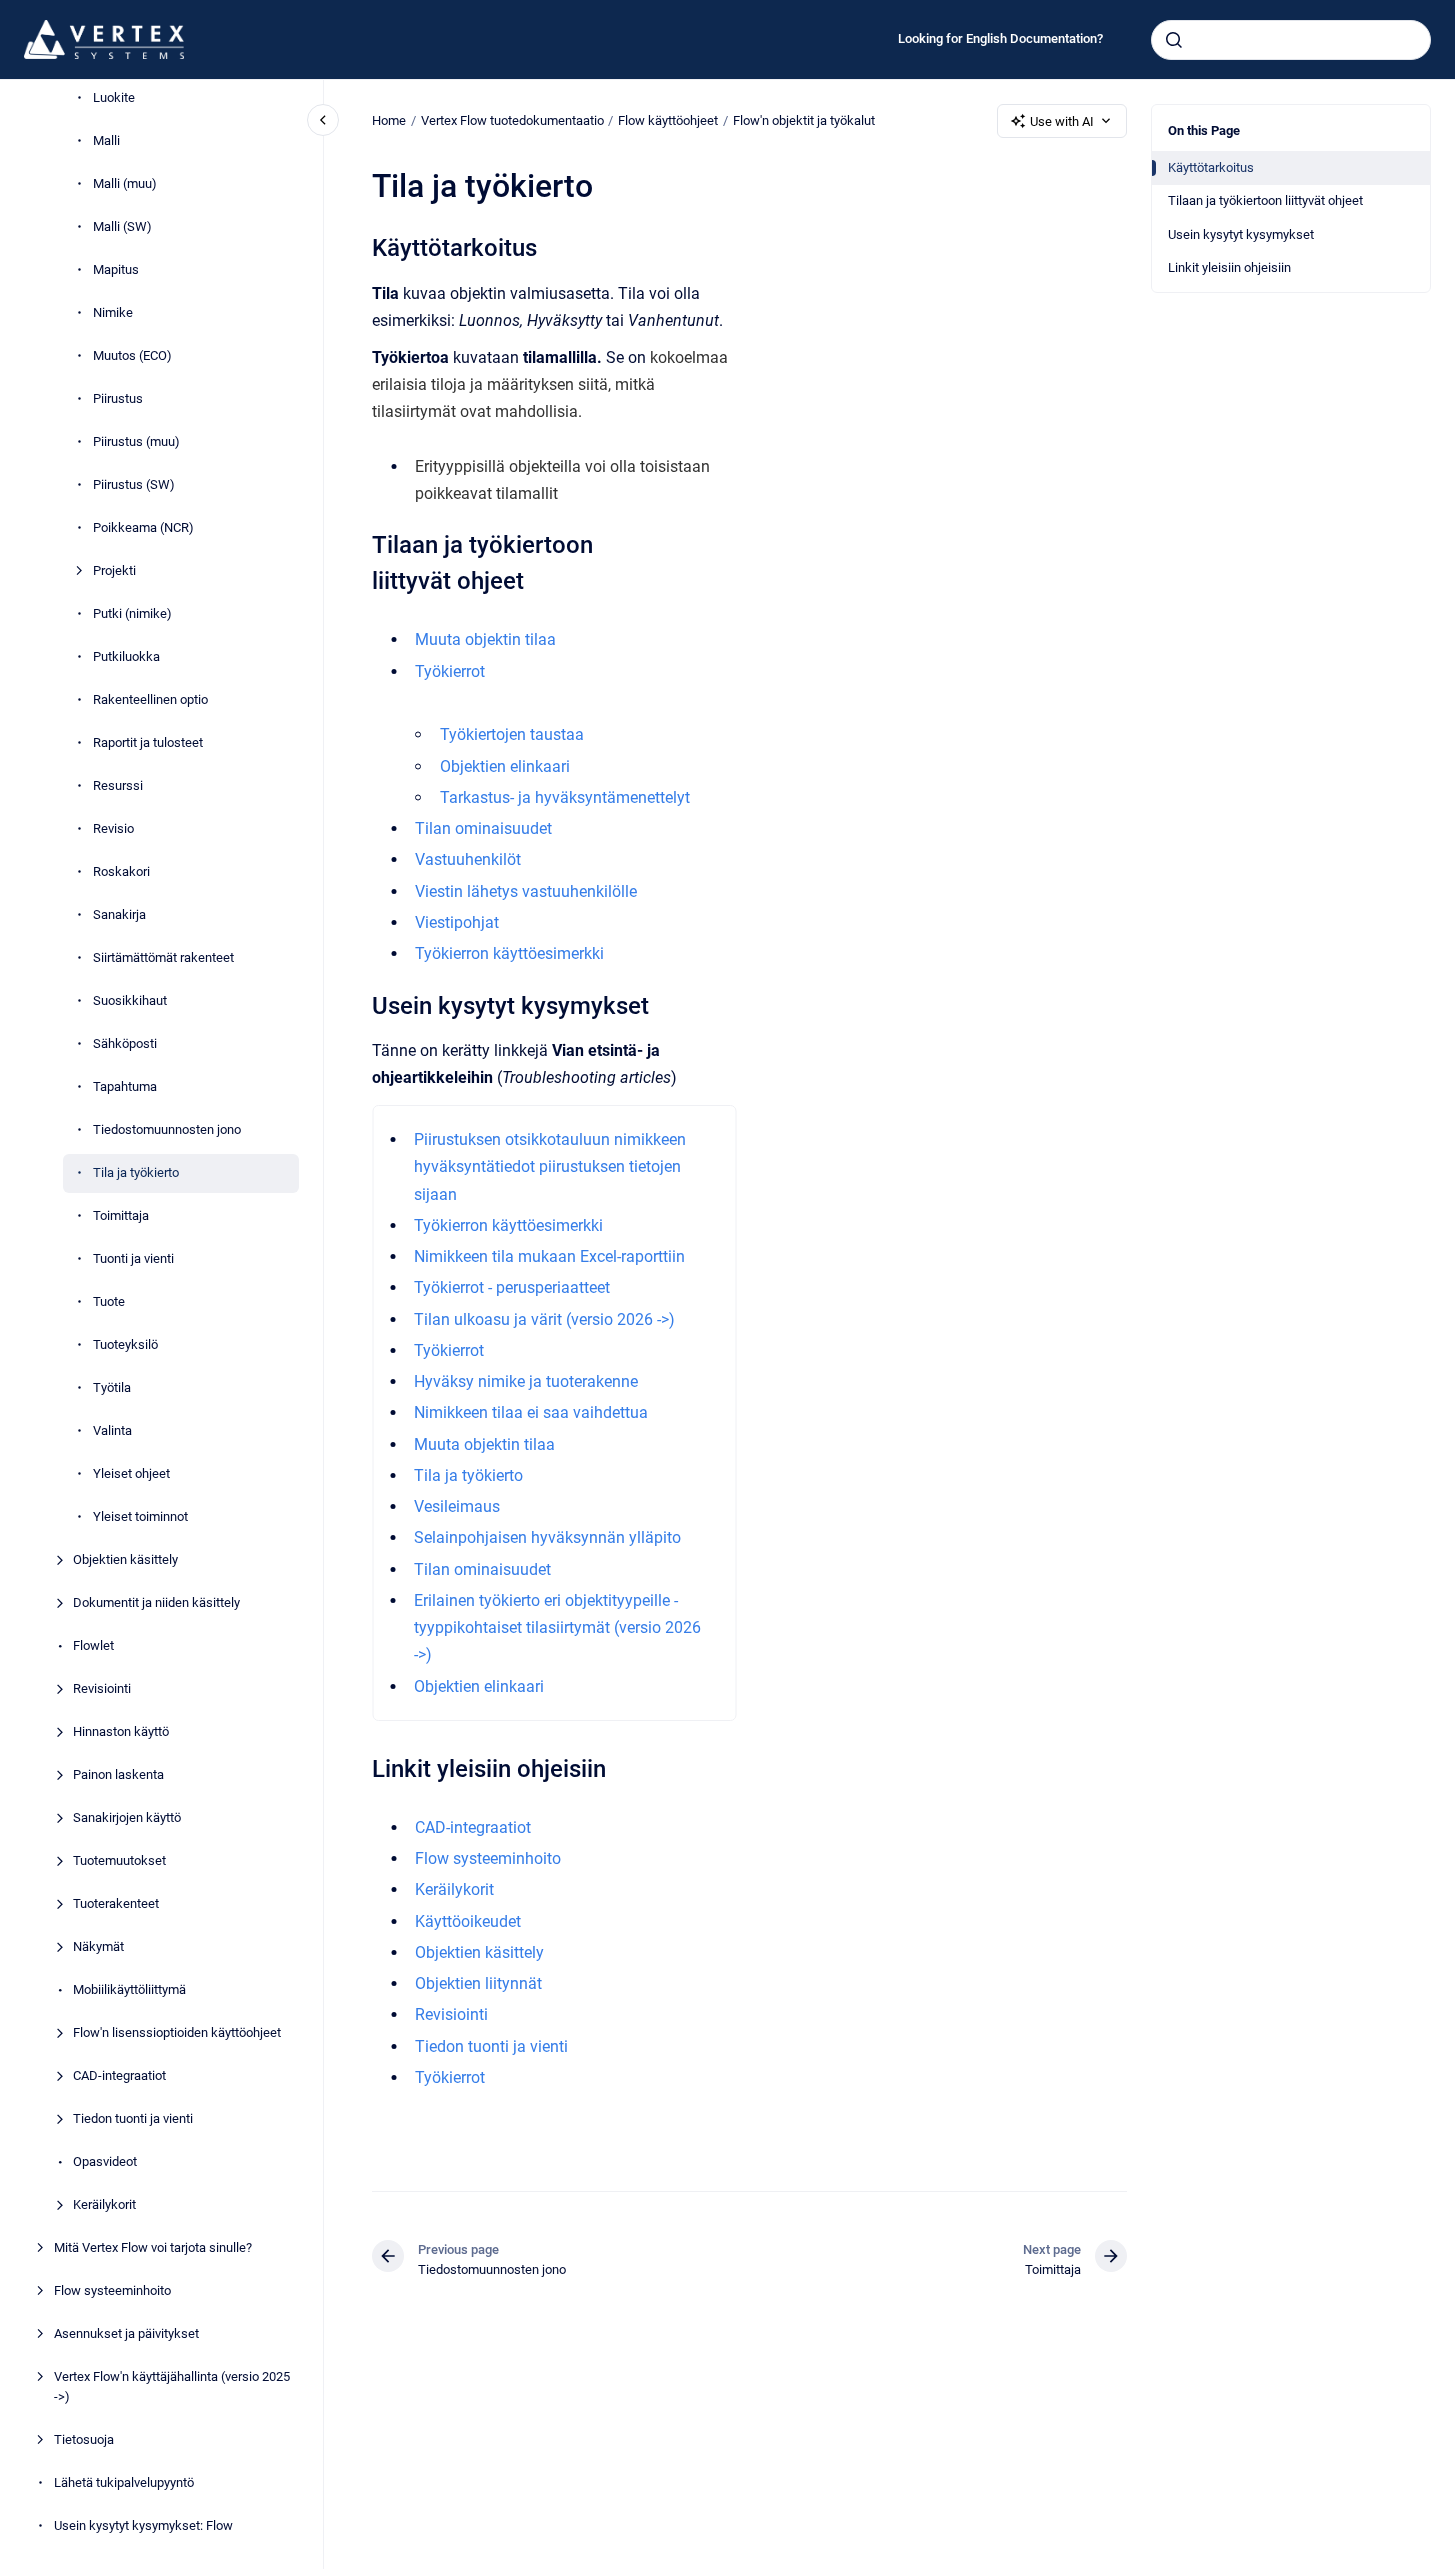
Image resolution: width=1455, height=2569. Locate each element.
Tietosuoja (84, 2439)
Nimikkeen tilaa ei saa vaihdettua (531, 1412)
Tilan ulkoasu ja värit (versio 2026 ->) (544, 1319)
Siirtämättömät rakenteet (163, 957)
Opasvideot (105, 2161)
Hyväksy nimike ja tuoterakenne (526, 1381)
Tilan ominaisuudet (483, 828)
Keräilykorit (104, 2204)
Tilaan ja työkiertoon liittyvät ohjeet (1265, 200)
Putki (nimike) (132, 613)
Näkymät (98, 1946)
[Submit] (1174, 40)
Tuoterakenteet (116, 1903)
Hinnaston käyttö (121, 1731)
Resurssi (118, 785)
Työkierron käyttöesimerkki (509, 953)
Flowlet (93, 1645)
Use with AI (1062, 121)
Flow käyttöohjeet (668, 120)
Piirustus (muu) (136, 441)
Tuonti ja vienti (133, 1258)
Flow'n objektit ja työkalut (804, 120)
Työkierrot (450, 671)
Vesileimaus (457, 1506)
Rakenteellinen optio (150, 699)
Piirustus (118, 398)
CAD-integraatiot (119, 2075)
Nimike (113, 312)
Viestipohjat (457, 922)
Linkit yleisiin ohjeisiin (1229, 267)
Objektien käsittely (125, 1559)
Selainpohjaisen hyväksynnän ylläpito (547, 1537)
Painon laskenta (118, 1774)
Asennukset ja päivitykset (126, 2333)
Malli (106, 140)
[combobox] (1291, 40)
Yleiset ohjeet (131, 1473)
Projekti (114, 570)
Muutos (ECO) (132, 355)
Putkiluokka (126, 656)
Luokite (114, 97)
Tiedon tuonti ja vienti (133, 2118)
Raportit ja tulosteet (148, 742)
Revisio (113, 828)
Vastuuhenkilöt (468, 859)
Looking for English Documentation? (1000, 38)
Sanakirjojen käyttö (127, 1817)
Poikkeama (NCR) (143, 527)
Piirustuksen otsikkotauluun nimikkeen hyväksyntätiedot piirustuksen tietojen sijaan (550, 1166)
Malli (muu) (125, 183)
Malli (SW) (122, 226)
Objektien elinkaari (505, 766)
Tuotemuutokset (119, 1860)
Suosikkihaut (130, 1000)
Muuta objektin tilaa (485, 639)
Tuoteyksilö (125, 1344)
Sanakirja (119, 914)
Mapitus (116, 269)
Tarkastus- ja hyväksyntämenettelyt (565, 797)
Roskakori (121, 871)
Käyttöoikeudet (468, 1921)
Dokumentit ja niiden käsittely (156, 1602)
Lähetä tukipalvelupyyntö (124, 2482)
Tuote (109, 1301)
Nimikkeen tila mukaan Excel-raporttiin (549, 1256)
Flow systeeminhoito (112, 2290)
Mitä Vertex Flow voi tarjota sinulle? (153, 2247)
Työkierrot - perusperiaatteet (512, 1287)
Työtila (112, 1387)
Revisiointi (102, 1688)
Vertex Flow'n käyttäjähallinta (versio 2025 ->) (172, 2386)
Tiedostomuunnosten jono (167, 1129)
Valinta (112, 1430)
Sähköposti (125, 1043)
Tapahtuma (125, 1086)
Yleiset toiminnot (140, 1516)
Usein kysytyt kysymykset (1241, 234)
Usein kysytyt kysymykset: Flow (143, 2525)
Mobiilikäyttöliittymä (129, 1989)
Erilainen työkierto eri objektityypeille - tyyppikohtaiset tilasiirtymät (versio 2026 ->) (557, 1627)
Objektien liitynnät (478, 1983)
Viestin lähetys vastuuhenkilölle (526, 891)
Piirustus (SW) (134, 484)
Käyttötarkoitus (1211, 167)
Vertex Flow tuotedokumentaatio (512, 120)
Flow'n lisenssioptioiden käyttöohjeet (177, 2032)
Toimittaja (121, 1215)
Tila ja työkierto (136, 1172)
